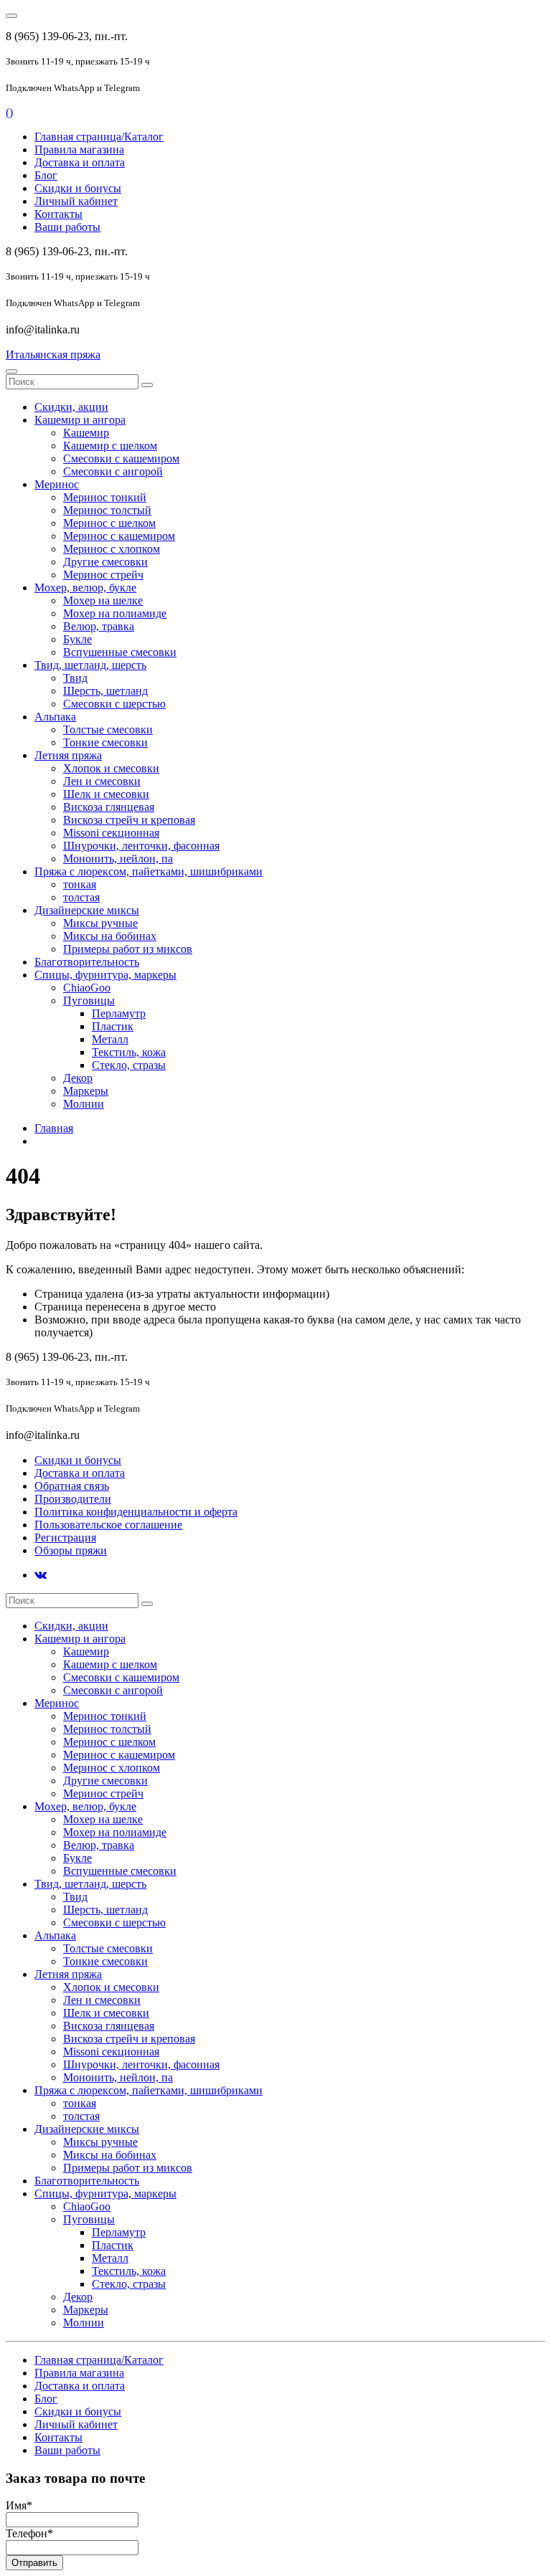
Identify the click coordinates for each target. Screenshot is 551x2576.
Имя (19, 2505)
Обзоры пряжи (71, 1550)
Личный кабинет (76, 201)
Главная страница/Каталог (99, 137)
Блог (46, 175)
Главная (54, 1128)
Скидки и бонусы (78, 188)
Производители (73, 1499)
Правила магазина (79, 149)
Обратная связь (72, 1486)
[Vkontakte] (41, 1575)
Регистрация (65, 1537)
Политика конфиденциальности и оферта (136, 1512)
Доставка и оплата (80, 162)
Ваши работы (67, 227)
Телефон (29, 2533)
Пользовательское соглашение (108, 1525)
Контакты (58, 214)
